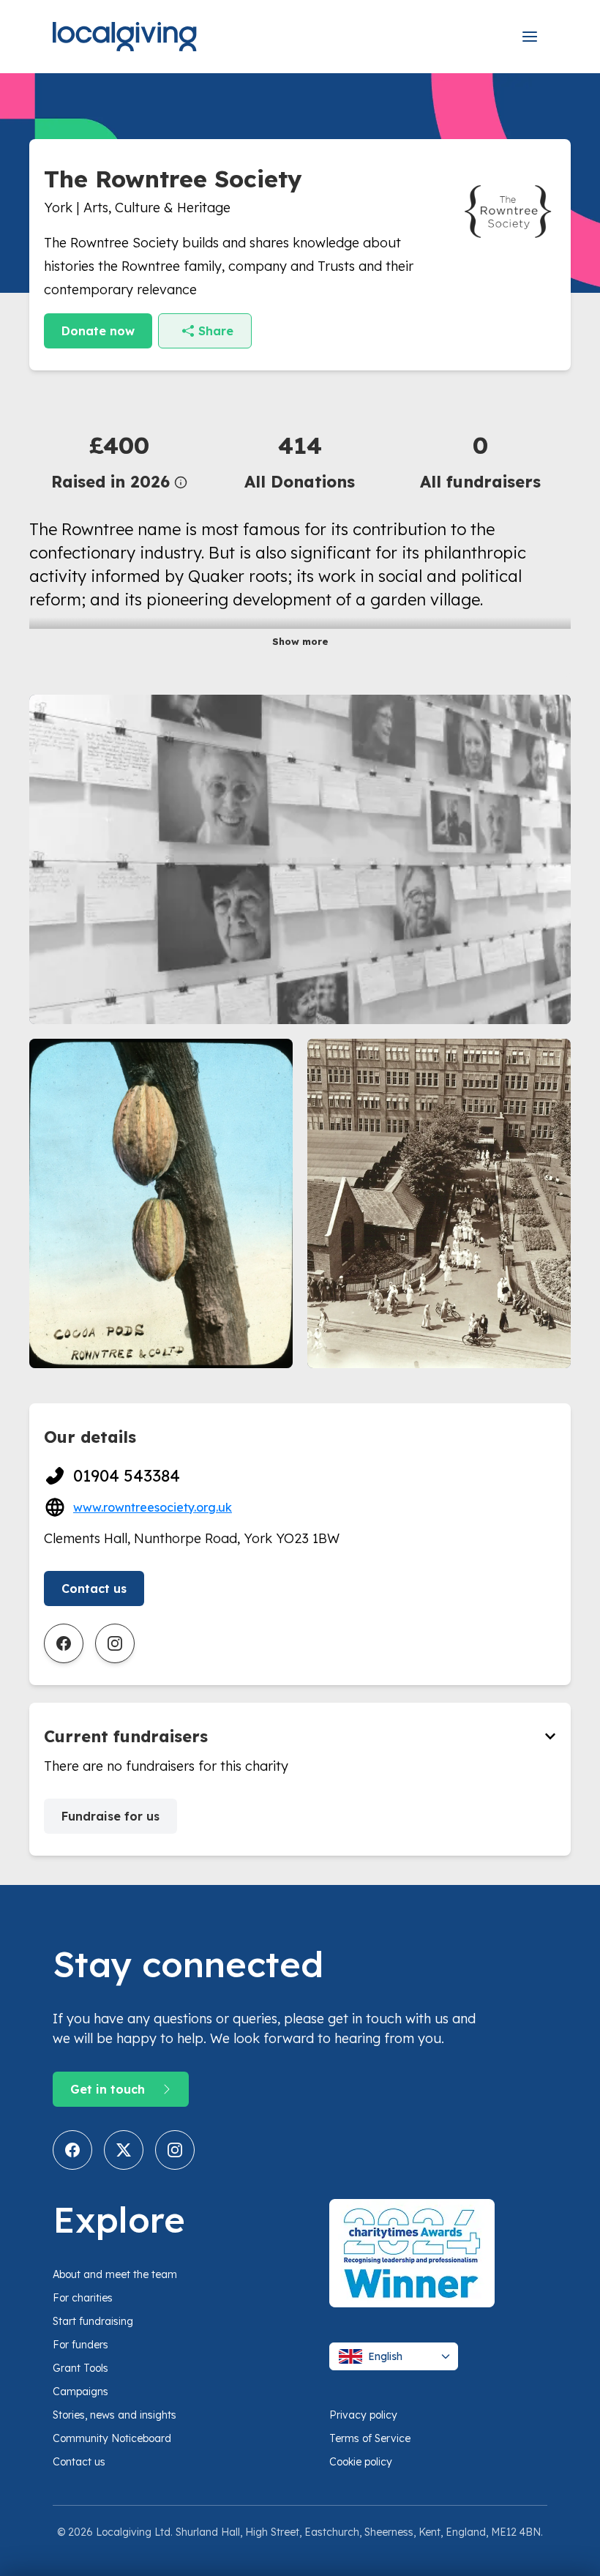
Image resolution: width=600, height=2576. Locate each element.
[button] (120, 461)
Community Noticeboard (112, 2438)
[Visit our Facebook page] (72, 2150)
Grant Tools (80, 2368)
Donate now (98, 331)
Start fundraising (93, 2321)
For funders (80, 2345)
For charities (83, 2298)
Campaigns (80, 2392)
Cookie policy (361, 2462)
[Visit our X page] (124, 2150)
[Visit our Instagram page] (175, 2150)
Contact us (94, 1588)
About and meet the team (115, 2274)
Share (216, 331)
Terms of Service (370, 2438)
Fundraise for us (110, 1816)
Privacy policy (363, 2415)
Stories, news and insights (115, 2415)
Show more (300, 641)
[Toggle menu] (530, 37)
